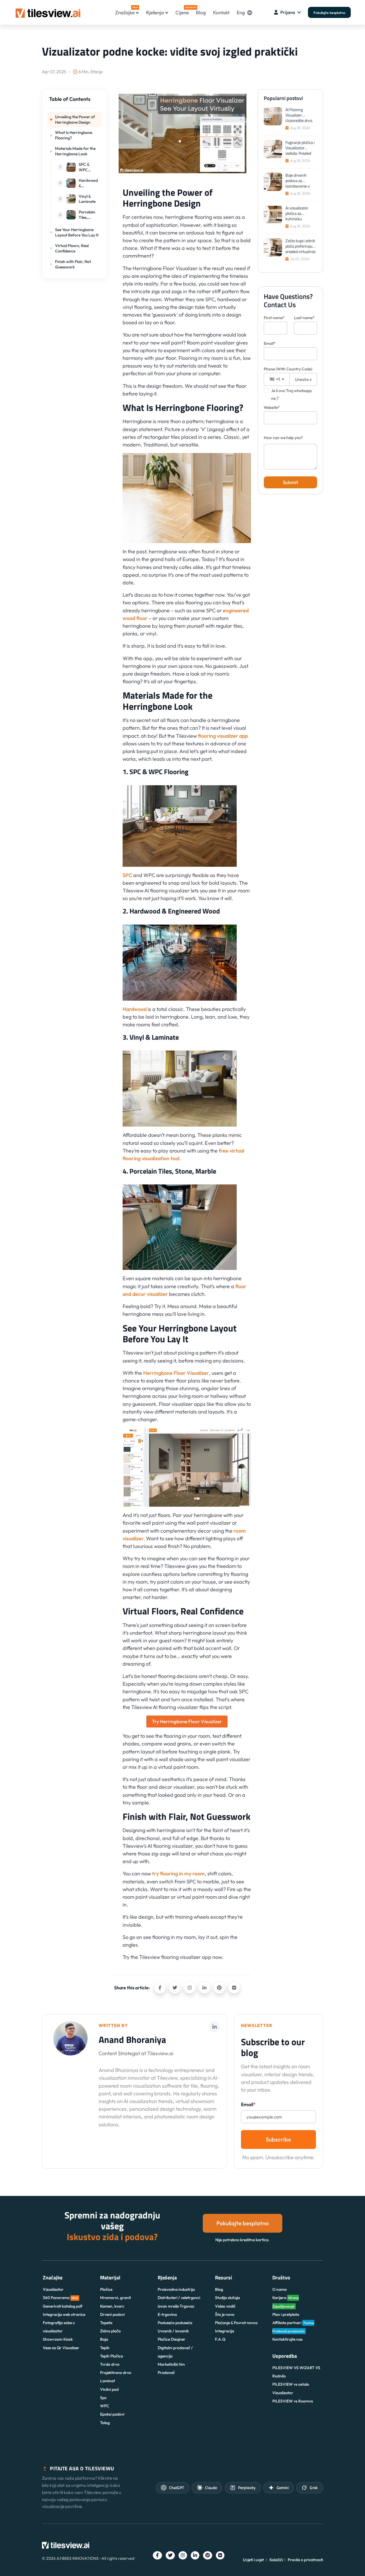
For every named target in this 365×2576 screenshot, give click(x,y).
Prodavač (166, 2373)
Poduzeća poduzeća (175, 2323)
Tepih (105, 2348)
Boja (104, 2339)
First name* (274, 318)
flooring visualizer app (223, 736)
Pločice (106, 2289)
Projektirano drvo (116, 2373)
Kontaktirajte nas (287, 2339)
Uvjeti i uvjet (253, 2560)
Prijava (288, 12)
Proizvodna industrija (176, 2289)
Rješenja (155, 12)
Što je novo (225, 2314)
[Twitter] (175, 1988)
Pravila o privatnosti (305, 2560)
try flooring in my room (178, 1874)
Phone (288, 369)
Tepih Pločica (111, 2356)
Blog (201, 12)
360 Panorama (60, 2298)
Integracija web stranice (64, 2314)
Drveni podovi (112, 2314)
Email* (270, 343)
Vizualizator (53, 2289)
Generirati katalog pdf (63, 2306)
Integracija (225, 2331)
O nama (279, 2289)
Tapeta (106, 2323)
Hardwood (135, 1009)
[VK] (234, 1988)
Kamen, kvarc (112, 2306)
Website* (272, 407)
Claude (211, 2488)
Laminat (108, 2381)
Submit (290, 482)
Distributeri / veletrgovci (179, 2298)
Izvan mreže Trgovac (176, 2306)
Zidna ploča (110, 2331)
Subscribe (278, 2139)
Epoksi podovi (112, 2414)
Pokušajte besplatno (329, 13)
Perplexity (247, 2488)
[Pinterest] (219, 1988)
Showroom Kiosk (58, 2339)
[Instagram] (190, 1988)
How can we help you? (283, 438)
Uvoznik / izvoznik (173, 2331)
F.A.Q (220, 2339)
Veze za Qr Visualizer (61, 2348)
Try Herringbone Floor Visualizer (187, 1721)
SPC (127, 875)
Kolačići (276, 2560)
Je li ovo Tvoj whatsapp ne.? (291, 394)
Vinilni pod (109, 2389)
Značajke (127, 10)
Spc (103, 2398)
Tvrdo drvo (110, 2364)
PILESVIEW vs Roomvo (293, 2401)
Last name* (304, 318)
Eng (241, 12)
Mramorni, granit (115, 2298)
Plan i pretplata (286, 2314)
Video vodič (225, 2306)
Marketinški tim (171, 2364)
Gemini (283, 2488)
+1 (277, 379)
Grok (314, 2488)
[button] (74, 102)
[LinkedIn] (204, 1988)
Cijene (182, 10)
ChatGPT (177, 2488)
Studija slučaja (227, 2298)
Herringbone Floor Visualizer (176, 1373)
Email (248, 2104)
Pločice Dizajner (172, 2339)
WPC (105, 2406)
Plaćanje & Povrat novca (236, 2323)
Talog (105, 2423)
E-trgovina (167, 2314)
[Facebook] (160, 1988)
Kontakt (221, 12)
